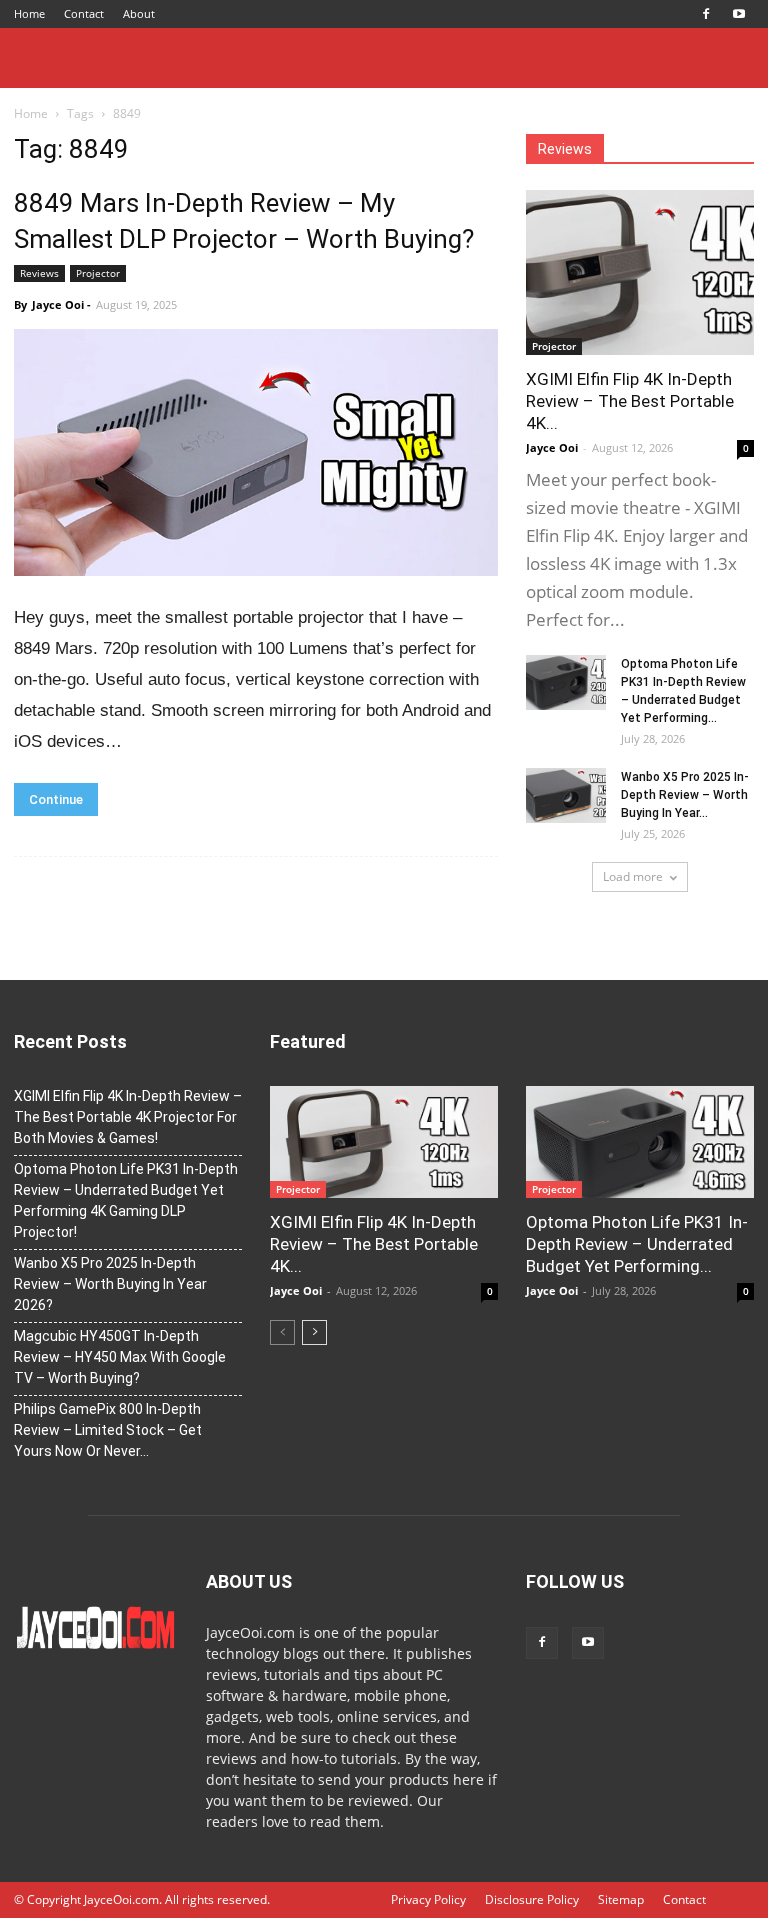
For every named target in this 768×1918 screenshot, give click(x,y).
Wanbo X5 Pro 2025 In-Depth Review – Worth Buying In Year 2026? (110, 1284)
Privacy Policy (428, 1899)
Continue (56, 799)
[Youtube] (739, 14)
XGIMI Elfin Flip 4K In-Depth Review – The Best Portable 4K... (630, 401)
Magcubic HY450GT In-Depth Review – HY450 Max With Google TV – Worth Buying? (120, 1357)
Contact (84, 13)
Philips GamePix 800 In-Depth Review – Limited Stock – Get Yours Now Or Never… (108, 1430)
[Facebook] (706, 14)
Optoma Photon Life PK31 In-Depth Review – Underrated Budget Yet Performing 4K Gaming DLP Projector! (126, 1200)
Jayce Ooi (58, 304)
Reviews (39, 273)
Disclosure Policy (532, 1899)
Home (29, 13)
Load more (633, 876)
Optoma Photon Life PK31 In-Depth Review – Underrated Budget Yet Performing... (637, 1244)
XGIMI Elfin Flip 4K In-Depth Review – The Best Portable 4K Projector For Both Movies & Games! (128, 1117)
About (139, 13)
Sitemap (621, 1899)
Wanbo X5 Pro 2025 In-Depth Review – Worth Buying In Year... (685, 795)
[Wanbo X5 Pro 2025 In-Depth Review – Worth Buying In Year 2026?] (566, 795)
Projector (98, 273)
